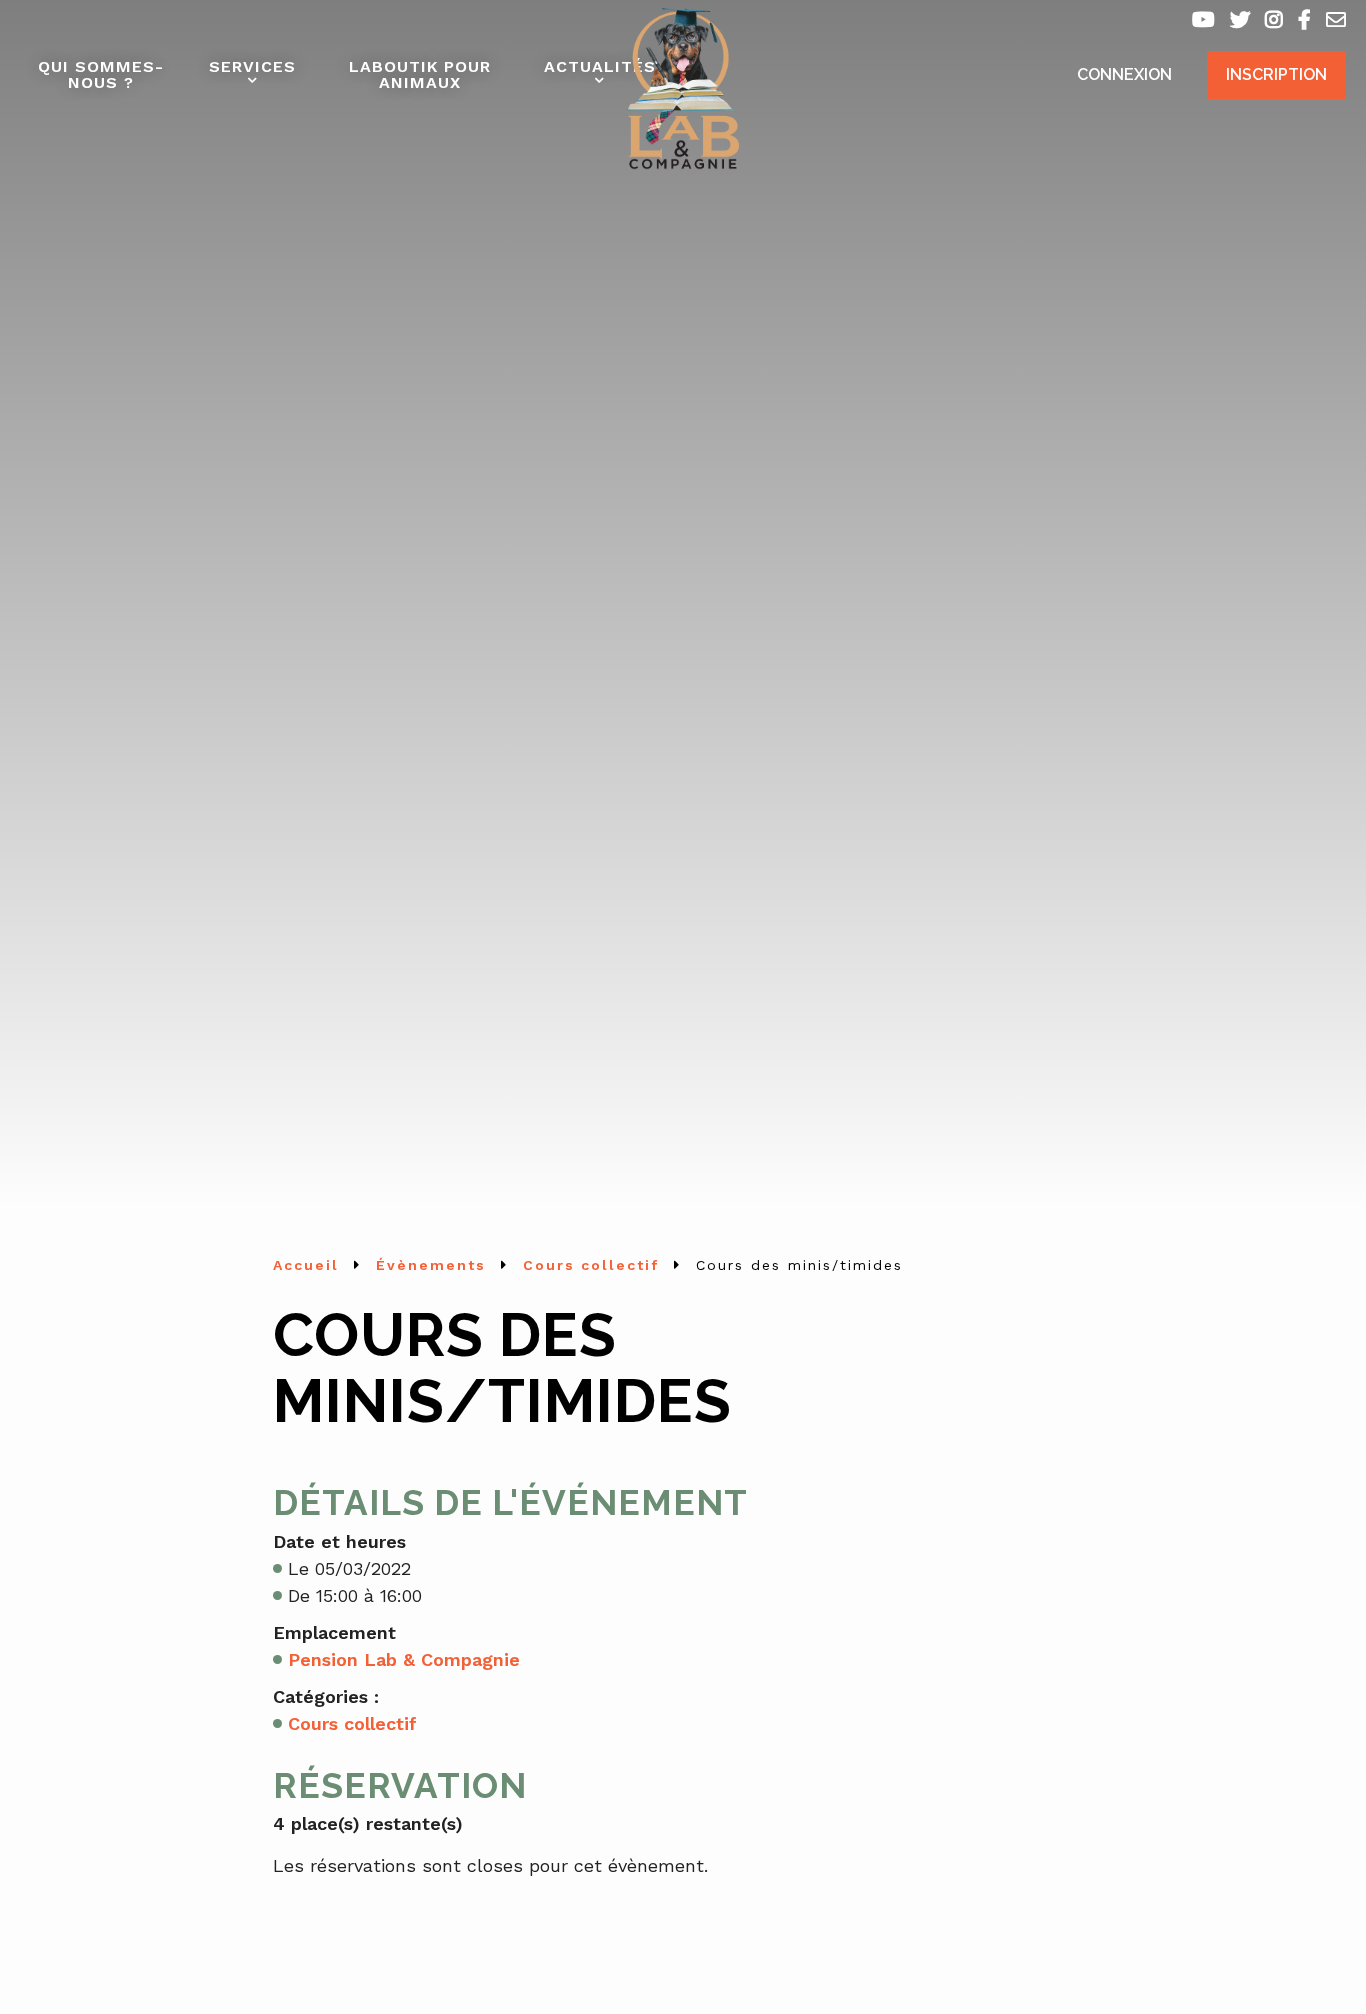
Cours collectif (352, 1723)
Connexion (1124, 74)
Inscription (1276, 74)
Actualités (600, 66)
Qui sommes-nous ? (101, 74)
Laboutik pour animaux (420, 74)
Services (252, 66)
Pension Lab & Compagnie (404, 1659)
